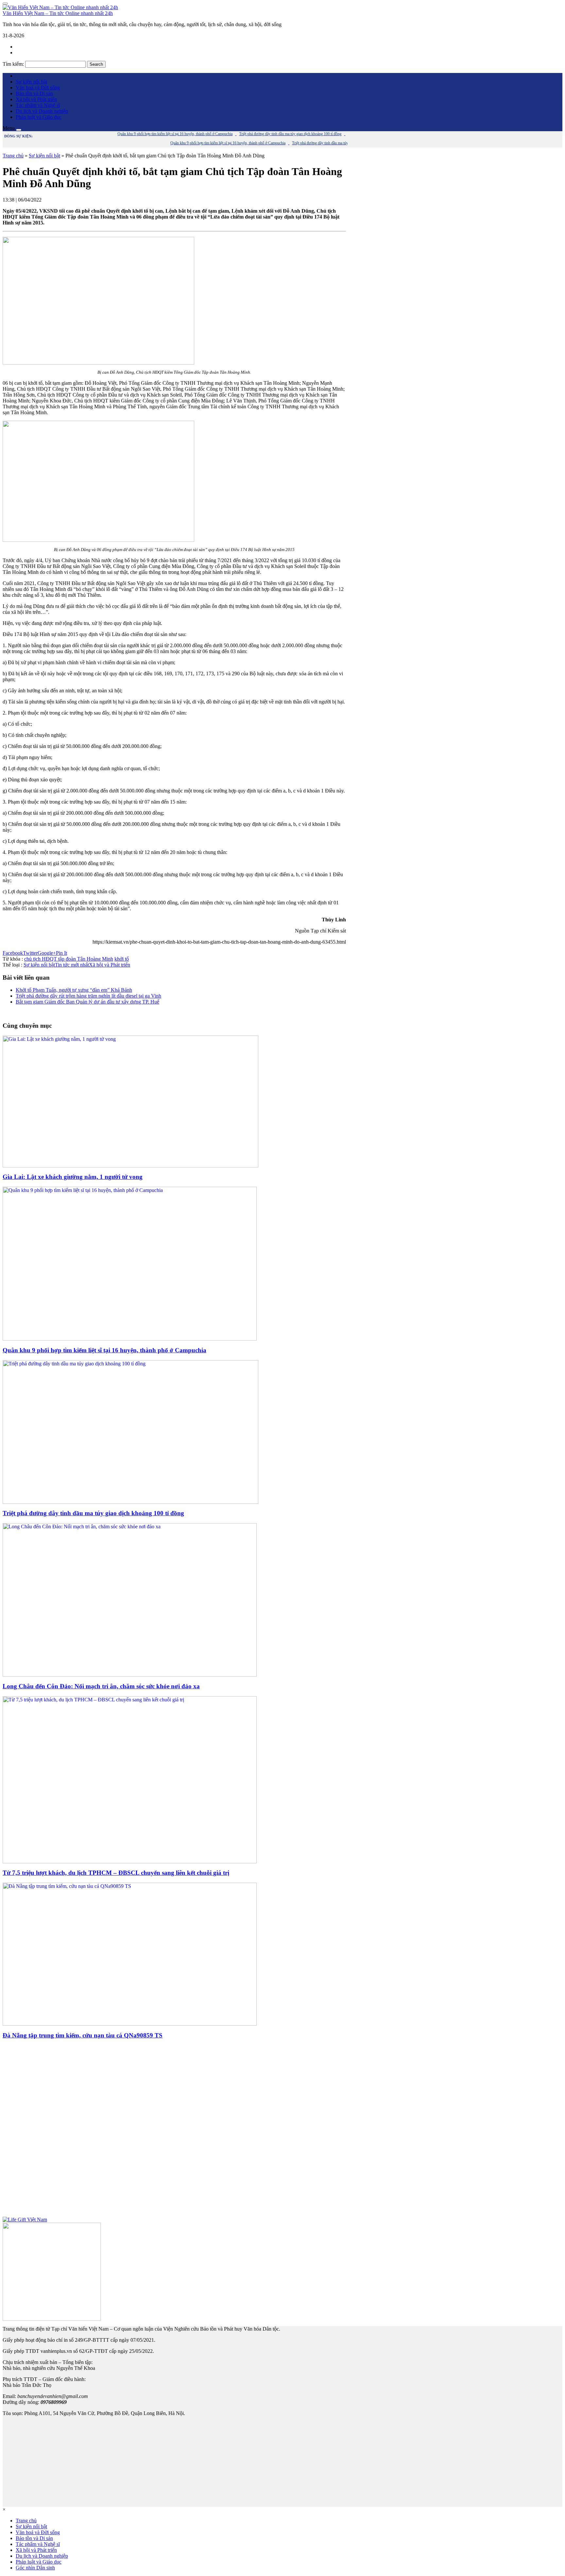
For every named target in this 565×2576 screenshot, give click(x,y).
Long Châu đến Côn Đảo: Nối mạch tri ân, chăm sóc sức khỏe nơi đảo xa (101, 1686)
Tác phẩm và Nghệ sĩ (38, 105)
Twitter (30, 953)
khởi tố (122, 959)
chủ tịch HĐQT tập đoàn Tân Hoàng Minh (69, 959)
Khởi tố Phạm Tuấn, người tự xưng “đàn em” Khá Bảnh (74, 990)
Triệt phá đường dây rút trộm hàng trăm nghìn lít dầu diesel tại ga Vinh (88, 996)
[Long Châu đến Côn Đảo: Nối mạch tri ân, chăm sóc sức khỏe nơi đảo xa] (130, 1675)
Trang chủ (13, 156)
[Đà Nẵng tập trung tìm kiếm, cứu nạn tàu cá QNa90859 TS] (130, 2024)
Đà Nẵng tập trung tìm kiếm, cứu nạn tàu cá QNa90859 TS (83, 2035)
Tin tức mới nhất (72, 965)
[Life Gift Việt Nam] (25, 2220)
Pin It (61, 953)
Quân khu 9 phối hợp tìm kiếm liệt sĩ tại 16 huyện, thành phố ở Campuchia (104, 1350)
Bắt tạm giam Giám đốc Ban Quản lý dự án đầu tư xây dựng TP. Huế (87, 1002)
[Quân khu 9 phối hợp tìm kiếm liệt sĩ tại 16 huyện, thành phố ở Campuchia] (130, 1339)
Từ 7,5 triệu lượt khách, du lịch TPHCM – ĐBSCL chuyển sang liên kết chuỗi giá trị (116, 1873)
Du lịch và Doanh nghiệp (42, 111)
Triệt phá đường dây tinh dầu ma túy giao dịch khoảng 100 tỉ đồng (93, 1513)
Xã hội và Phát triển (36, 99)
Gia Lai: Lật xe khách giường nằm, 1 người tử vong (73, 1177)
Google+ (47, 953)
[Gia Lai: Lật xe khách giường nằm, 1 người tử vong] (130, 1166)
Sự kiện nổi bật (31, 82)
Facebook (13, 953)
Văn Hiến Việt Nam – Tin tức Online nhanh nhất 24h (58, 13)
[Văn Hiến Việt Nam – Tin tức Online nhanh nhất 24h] (60, 7)
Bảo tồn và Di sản (34, 93)
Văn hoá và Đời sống (38, 88)
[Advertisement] (174, 2131)
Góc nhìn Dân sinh (35, 2568)
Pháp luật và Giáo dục (39, 117)
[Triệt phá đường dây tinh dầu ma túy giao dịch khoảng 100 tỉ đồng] (130, 1502)
